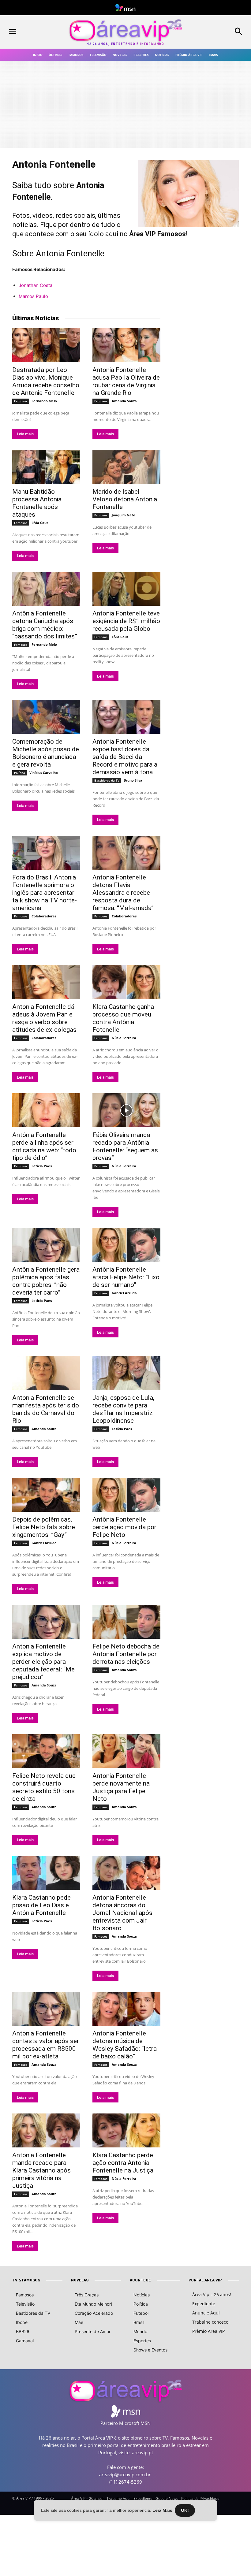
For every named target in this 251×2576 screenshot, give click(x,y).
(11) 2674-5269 (126, 2482)
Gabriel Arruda (124, 1293)
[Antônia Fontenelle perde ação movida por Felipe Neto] (126, 1495)
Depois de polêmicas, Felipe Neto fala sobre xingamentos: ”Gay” (44, 1527)
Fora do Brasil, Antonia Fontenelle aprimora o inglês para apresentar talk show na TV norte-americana (45, 893)
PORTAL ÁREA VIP (205, 2280)
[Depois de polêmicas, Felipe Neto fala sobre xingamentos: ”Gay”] (46, 1495)
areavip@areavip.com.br (125, 2474)
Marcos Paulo (33, 296)
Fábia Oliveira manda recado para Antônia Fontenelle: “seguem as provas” (125, 1146)
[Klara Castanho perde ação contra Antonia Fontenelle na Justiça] (126, 2130)
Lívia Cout (40, 523)
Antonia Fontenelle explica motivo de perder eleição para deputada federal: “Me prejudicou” (43, 1662)
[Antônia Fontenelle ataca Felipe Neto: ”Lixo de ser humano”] (126, 1245)
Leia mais (25, 434)
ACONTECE (140, 2280)
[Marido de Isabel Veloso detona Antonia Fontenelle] (126, 467)
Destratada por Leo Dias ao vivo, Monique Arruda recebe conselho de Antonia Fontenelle (46, 381)
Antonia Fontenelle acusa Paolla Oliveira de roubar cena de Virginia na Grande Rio (126, 381)
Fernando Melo (44, 401)
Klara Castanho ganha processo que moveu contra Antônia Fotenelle (123, 1018)
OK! (185, 2510)
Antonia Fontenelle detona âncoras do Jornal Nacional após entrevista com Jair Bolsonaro (122, 1913)
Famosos (21, 401)
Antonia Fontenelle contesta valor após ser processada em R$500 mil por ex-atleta (46, 2045)
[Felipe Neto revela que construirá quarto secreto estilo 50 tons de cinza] (46, 1751)
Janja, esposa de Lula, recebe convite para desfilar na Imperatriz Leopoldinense (123, 1409)
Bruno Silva (133, 780)
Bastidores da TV (107, 780)
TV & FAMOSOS (26, 2280)
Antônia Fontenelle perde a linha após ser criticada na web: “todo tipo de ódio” (44, 1146)
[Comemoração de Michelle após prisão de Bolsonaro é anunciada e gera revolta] (46, 717)
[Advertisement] (210, 352)
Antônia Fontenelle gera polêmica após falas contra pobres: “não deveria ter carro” (46, 1281)
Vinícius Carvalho (44, 773)
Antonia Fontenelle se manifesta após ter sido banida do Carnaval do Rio (46, 1409)
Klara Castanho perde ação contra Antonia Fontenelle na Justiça (123, 2163)
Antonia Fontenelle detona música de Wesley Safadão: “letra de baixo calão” (125, 2045)
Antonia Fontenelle (70, 254)
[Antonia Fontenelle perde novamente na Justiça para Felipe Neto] (126, 1751)
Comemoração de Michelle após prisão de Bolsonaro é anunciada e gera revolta (46, 753)
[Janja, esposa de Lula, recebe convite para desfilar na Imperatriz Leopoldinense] (126, 1373)
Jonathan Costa (36, 285)
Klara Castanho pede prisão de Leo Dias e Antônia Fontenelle (41, 1905)
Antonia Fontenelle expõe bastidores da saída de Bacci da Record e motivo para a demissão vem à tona (125, 757)
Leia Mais (162, 2510)
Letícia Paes (42, 1166)
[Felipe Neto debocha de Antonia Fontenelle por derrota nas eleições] (126, 1622)
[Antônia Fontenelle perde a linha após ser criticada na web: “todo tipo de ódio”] (46, 1110)
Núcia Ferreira (124, 1038)
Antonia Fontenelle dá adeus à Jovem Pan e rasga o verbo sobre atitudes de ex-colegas (44, 1018)
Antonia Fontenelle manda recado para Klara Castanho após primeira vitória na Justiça (41, 2170)
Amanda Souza (124, 401)
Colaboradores (44, 916)
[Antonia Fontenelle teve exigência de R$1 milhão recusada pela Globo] (126, 589)
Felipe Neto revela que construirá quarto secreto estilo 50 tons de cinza (44, 1787)
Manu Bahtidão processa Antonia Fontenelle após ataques (37, 503)
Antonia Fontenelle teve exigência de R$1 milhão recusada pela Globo (126, 621)
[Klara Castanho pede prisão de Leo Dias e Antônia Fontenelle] (46, 1873)
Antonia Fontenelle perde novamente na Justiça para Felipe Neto (121, 1787)
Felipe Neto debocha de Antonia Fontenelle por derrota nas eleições (126, 1654)
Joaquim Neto (124, 515)
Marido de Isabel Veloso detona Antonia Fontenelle (125, 499)
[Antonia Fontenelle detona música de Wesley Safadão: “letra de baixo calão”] (126, 2009)
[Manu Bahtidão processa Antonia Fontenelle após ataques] (46, 467)
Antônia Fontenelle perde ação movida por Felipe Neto (124, 1527)
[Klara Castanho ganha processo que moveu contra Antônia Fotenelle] (126, 982)
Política (20, 773)
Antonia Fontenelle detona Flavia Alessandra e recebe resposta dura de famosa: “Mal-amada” (123, 893)
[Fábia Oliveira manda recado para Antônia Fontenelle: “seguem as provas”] (126, 1110)
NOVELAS (80, 2280)
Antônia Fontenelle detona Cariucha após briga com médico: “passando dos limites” (45, 625)
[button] (220, 32)
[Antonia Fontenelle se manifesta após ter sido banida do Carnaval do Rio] (46, 1373)
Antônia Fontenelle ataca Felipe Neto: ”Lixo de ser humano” (126, 1277)
